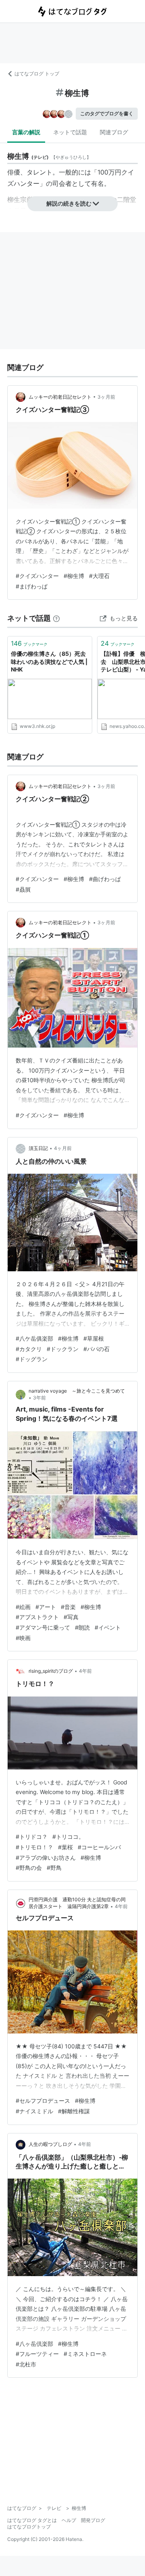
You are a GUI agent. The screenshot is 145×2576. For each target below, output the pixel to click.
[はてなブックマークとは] (56, 618)
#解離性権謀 (74, 2111)
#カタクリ (29, 1349)
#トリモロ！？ (34, 1847)
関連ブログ (114, 132)
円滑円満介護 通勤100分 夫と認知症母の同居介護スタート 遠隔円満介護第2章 (77, 1903)
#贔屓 (23, 889)
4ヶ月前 (63, 1148)
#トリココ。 (68, 1837)
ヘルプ (69, 2520)
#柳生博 (74, 576)
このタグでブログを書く (107, 113)
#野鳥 (54, 1868)
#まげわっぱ (32, 586)
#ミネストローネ (85, 2354)
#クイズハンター (37, 576)
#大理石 (99, 576)
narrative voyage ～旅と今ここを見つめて (77, 1391)
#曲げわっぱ (105, 879)
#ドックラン (63, 1349)
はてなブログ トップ (37, 74)
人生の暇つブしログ (50, 2144)
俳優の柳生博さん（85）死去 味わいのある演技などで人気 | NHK (49, 661)
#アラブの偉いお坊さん (46, 1858)
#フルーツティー (37, 2354)
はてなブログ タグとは (32, 2520)
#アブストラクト (37, 1617)
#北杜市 (26, 2364)
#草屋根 (94, 1338)
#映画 (23, 1638)
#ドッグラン (32, 1359)
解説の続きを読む (69, 203)
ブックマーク (29, 643)
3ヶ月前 (106, 397)
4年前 (85, 1671)
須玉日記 (38, 1148)
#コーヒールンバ (99, 1847)
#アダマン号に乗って (43, 1627)
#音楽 (68, 1607)
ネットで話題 (70, 132)
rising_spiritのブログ (51, 1671)
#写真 (71, 1617)
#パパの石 (96, 1349)
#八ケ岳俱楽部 (34, 1338)
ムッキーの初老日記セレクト (60, 397)
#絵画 (23, 1607)
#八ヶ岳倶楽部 (34, 2344)
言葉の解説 (26, 132)
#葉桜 (65, 1847)
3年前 (39, 1398)
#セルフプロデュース (43, 2101)
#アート (46, 1607)
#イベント (108, 1627)
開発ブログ (93, 2520)
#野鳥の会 (29, 1868)
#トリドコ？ (32, 1837)
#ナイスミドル (34, 2111)
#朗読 (82, 1627)
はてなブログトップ (29, 2527)
